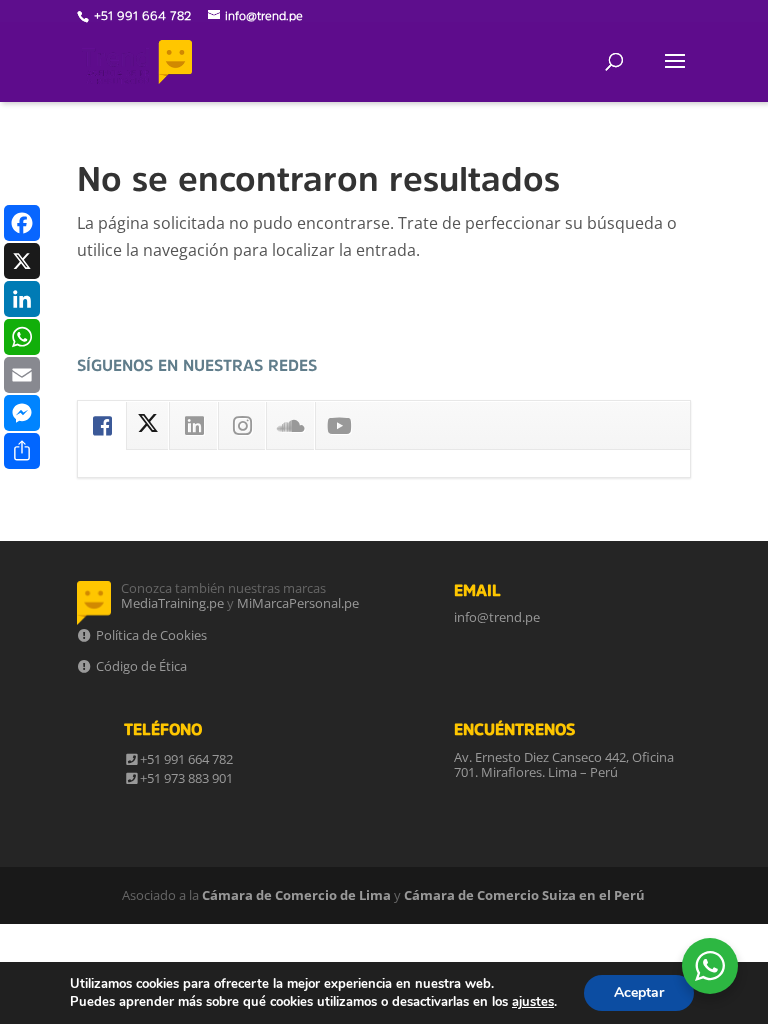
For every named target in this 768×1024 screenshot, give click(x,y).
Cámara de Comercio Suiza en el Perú (524, 895)
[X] (22, 261)
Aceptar (639, 992)
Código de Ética (140, 666)
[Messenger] (22, 413)
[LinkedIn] (22, 299)
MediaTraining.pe (172, 603)
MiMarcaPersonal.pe (298, 603)
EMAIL (477, 590)
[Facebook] (22, 223)
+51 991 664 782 (186, 759)
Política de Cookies (150, 635)
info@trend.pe (497, 617)
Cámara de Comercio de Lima (296, 895)
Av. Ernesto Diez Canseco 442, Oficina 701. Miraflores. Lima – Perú (564, 765)
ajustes (533, 1002)
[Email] (22, 375)
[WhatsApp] (22, 337)
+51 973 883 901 (186, 778)
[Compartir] (22, 451)
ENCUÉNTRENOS (514, 729)
